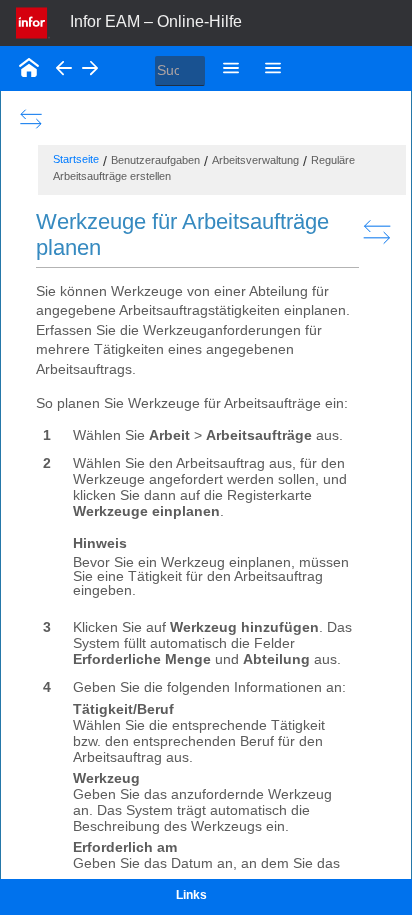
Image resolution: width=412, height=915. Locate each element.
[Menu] (231, 67)
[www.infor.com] (33, 21)
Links (191, 895)
